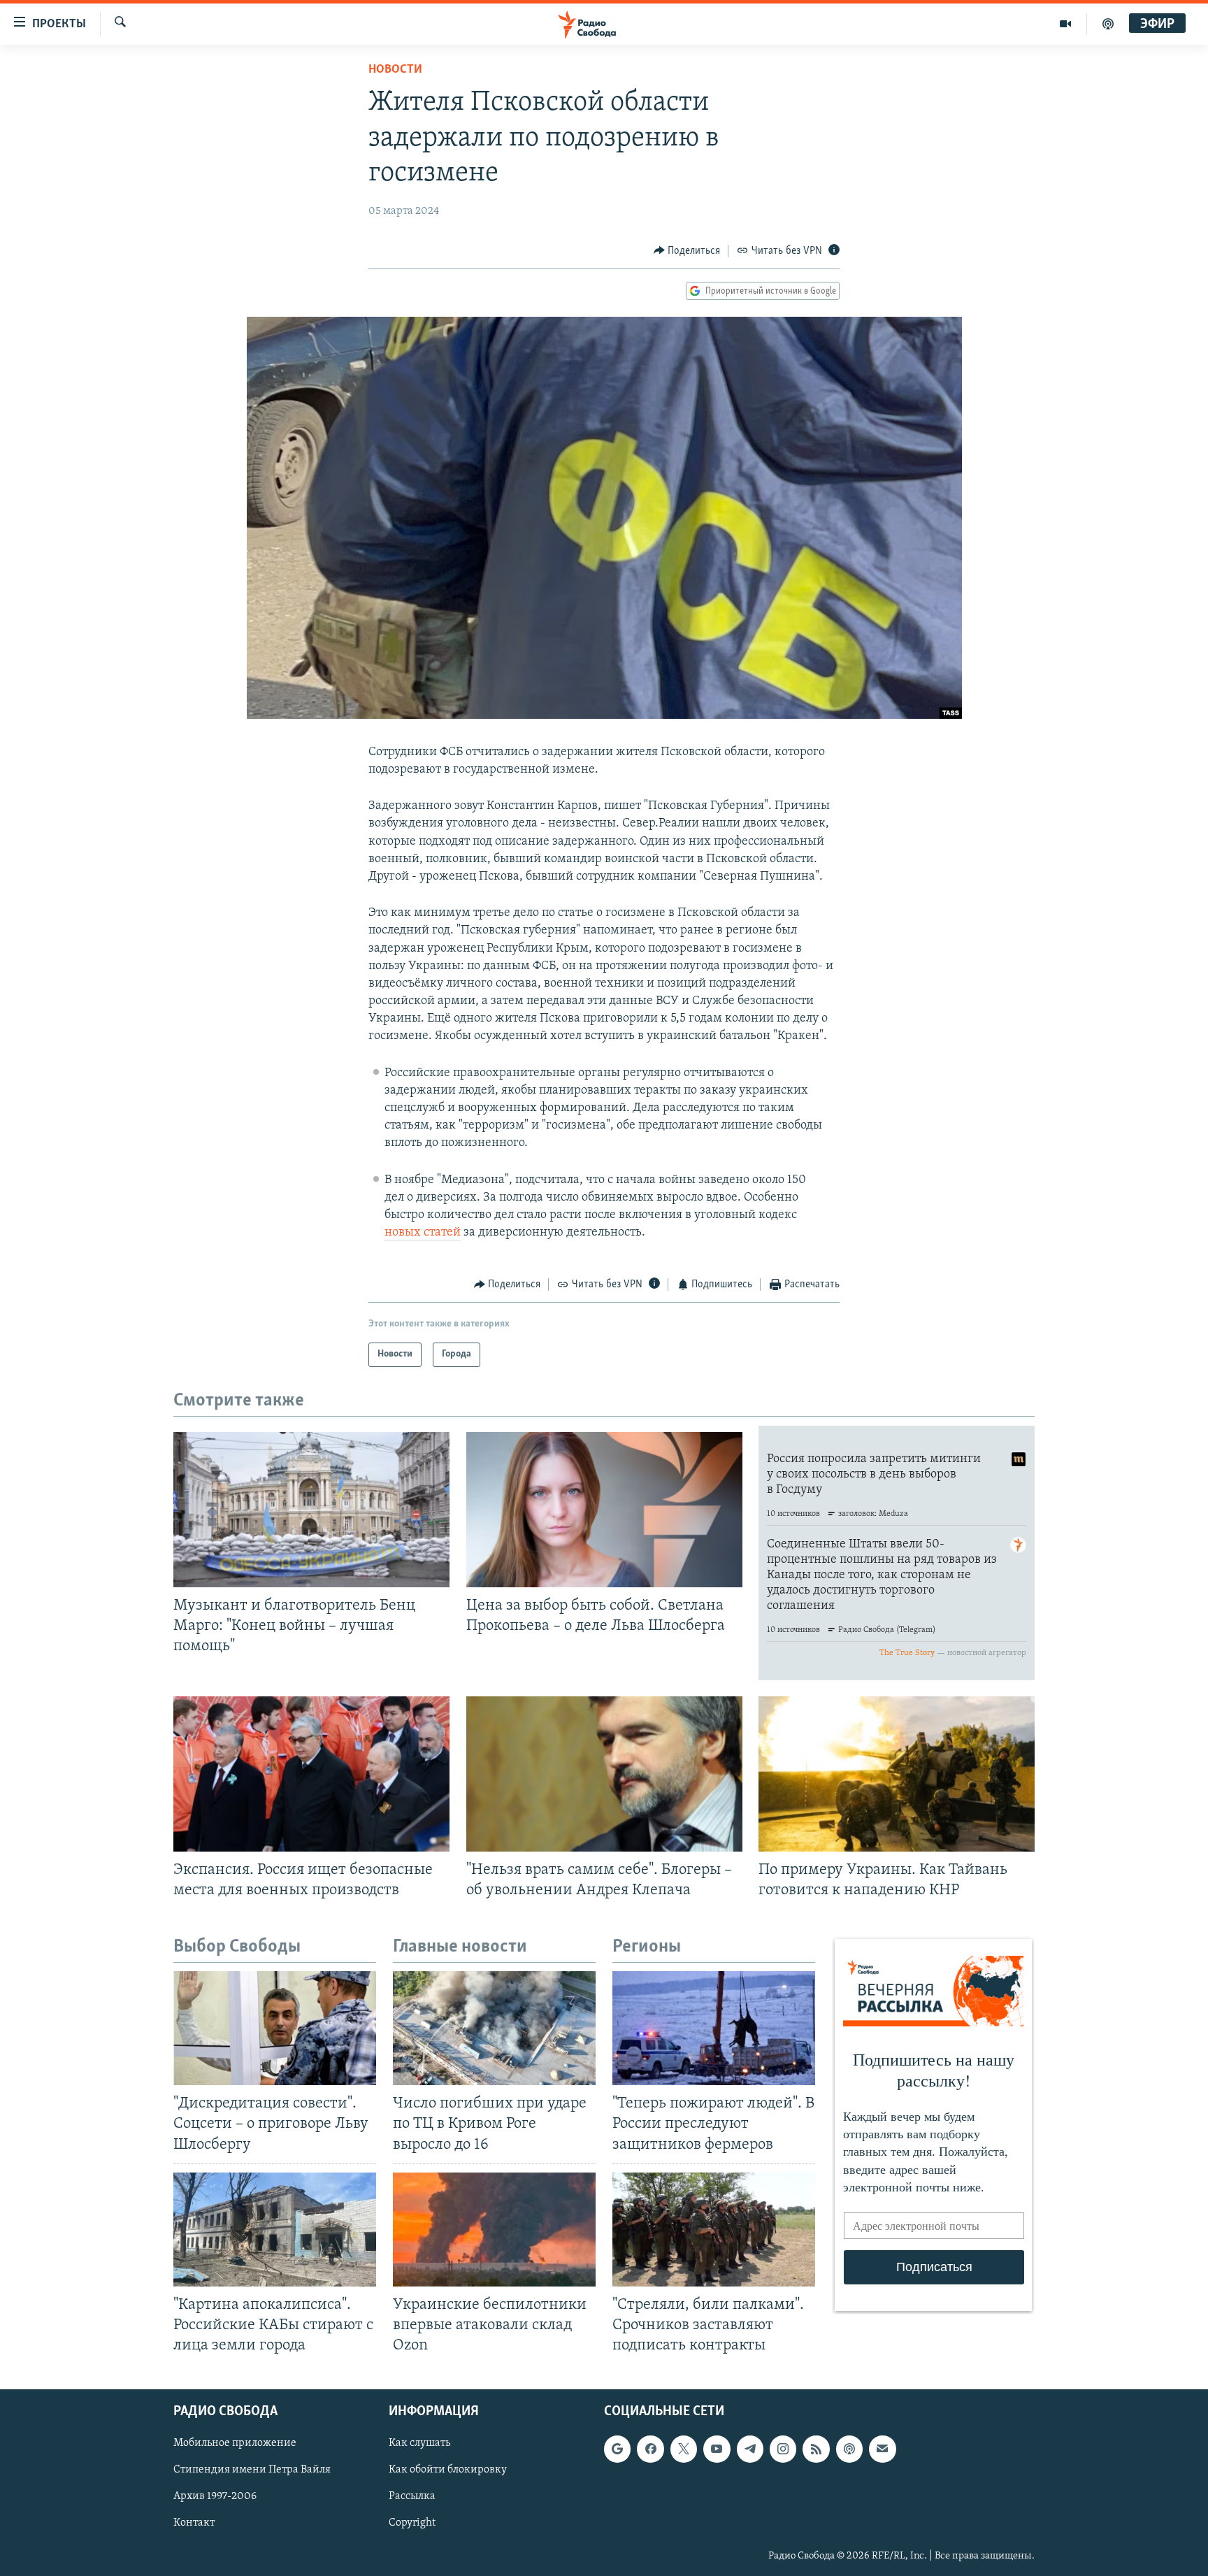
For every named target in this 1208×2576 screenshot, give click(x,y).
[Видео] (1066, 24)
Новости (395, 70)
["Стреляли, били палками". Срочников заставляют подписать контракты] (714, 2230)
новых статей (423, 1233)
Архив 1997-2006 (215, 2497)
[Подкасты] (849, 2449)
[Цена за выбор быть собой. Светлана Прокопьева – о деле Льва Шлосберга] (604, 1510)
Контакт (194, 2524)
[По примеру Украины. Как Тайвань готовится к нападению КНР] (897, 1774)
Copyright (412, 2524)
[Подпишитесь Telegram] (750, 2449)
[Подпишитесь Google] (617, 2449)
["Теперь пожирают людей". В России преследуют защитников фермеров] (714, 2028)
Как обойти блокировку (448, 2470)
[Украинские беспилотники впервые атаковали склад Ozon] (494, 2230)
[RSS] (816, 2449)
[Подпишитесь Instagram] (783, 2449)
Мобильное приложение (235, 2444)
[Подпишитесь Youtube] (717, 2449)
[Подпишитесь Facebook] (650, 2449)
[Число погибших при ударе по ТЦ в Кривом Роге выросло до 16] (494, 2028)
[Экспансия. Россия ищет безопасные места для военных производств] (311, 1774)
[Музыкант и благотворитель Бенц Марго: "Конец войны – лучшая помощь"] (311, 1510)
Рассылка (412, 2497)
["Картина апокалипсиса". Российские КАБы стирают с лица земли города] (275, 2230)
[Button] (687, 251)
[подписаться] (882, 2449)
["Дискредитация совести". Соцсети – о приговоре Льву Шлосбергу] (275, 2028)
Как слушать (419, 2444)
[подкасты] (1108, 24)
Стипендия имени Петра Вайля (252, 2470)
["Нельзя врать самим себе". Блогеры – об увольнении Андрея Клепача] (604, 1774)
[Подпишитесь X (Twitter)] (684, 2449)
